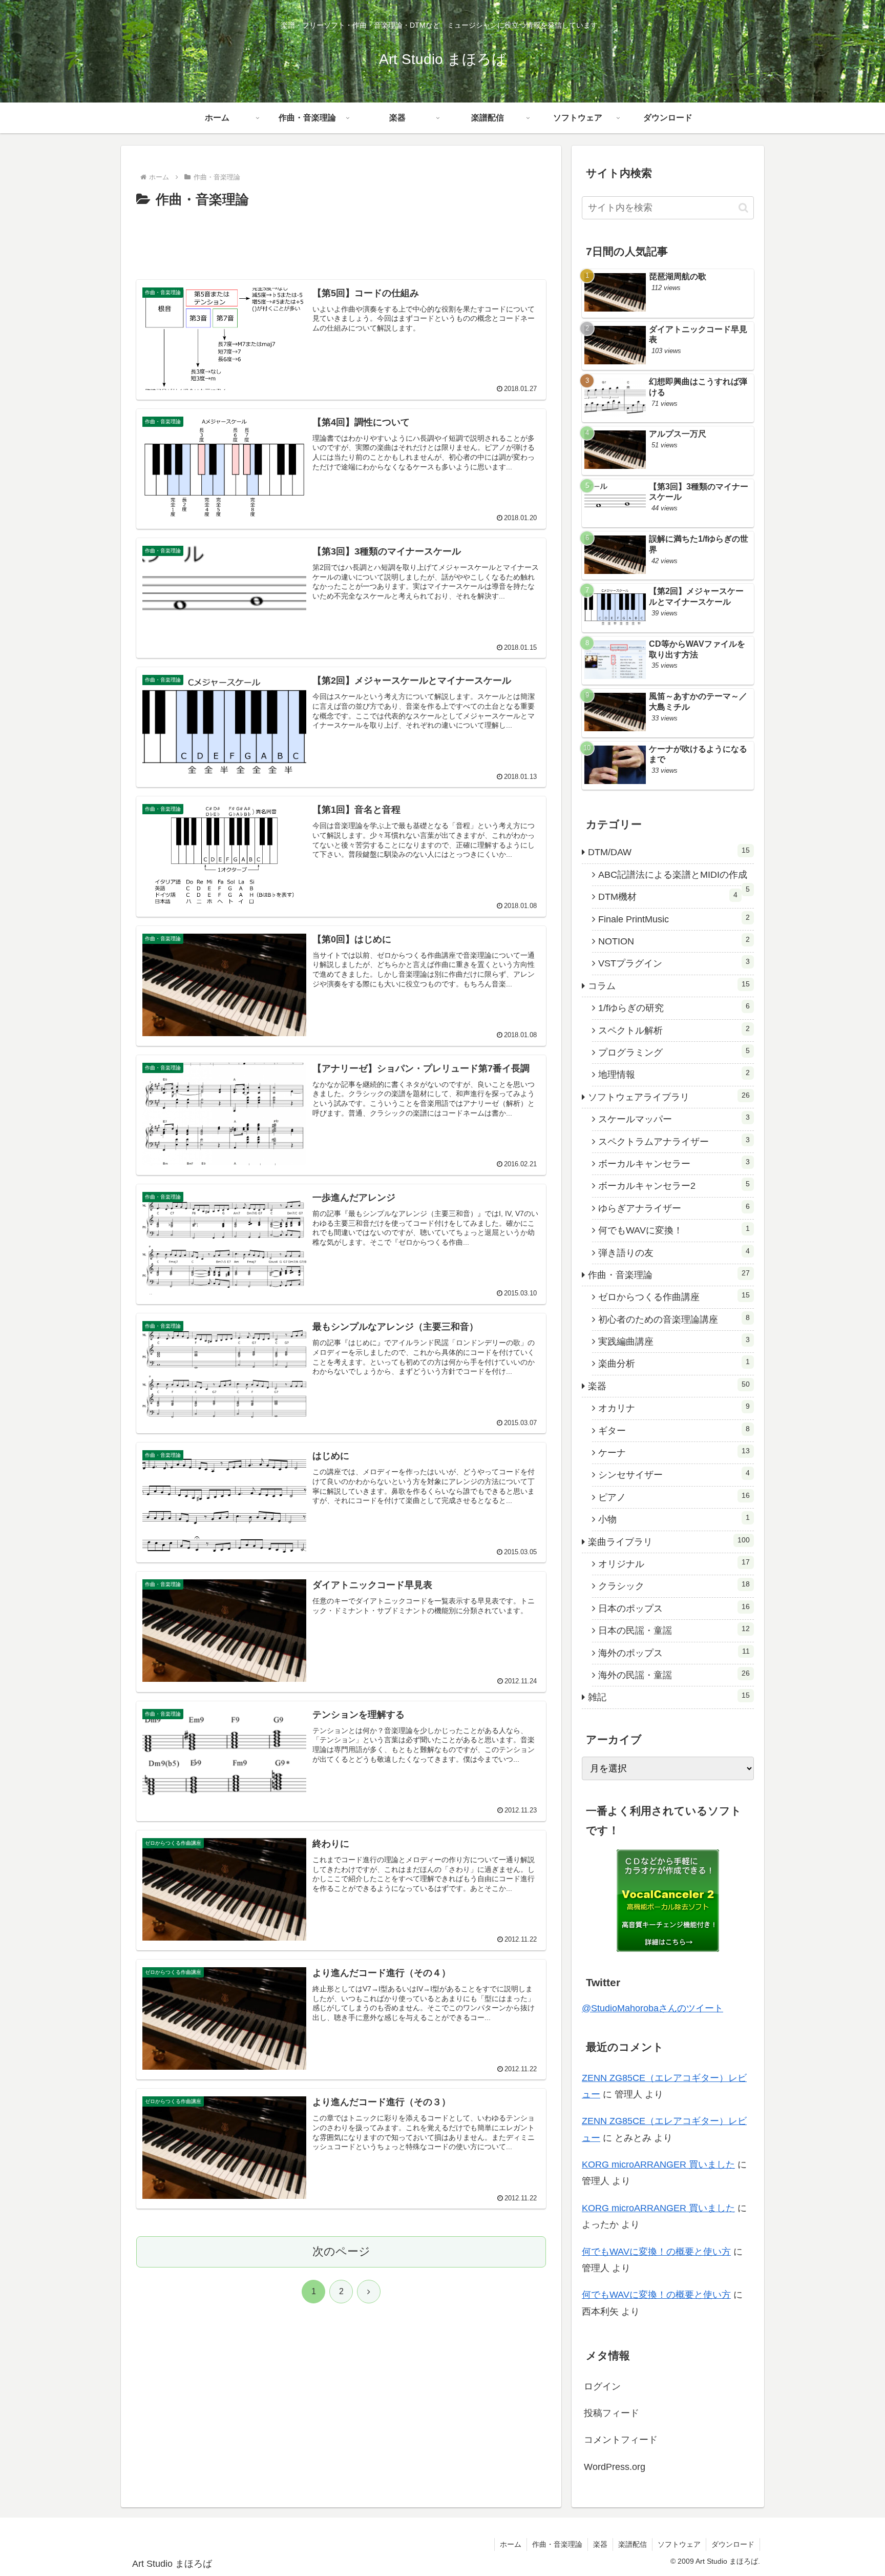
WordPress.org (615, 2467)
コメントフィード (621, 2440)
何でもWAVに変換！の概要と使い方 (656, 2252)
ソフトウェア (679, 2544)
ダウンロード (733, 2544)
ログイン (602, 2386)
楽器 (600, 2544)
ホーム (511, 2544)
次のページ (341, 2251)
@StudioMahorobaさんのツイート (652, 2008)
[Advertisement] (341, 240)
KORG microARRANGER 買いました (658, 2165)
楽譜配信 (633, 2544)
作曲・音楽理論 (557, 2544)
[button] (743, 208)
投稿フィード (612, 2413)
